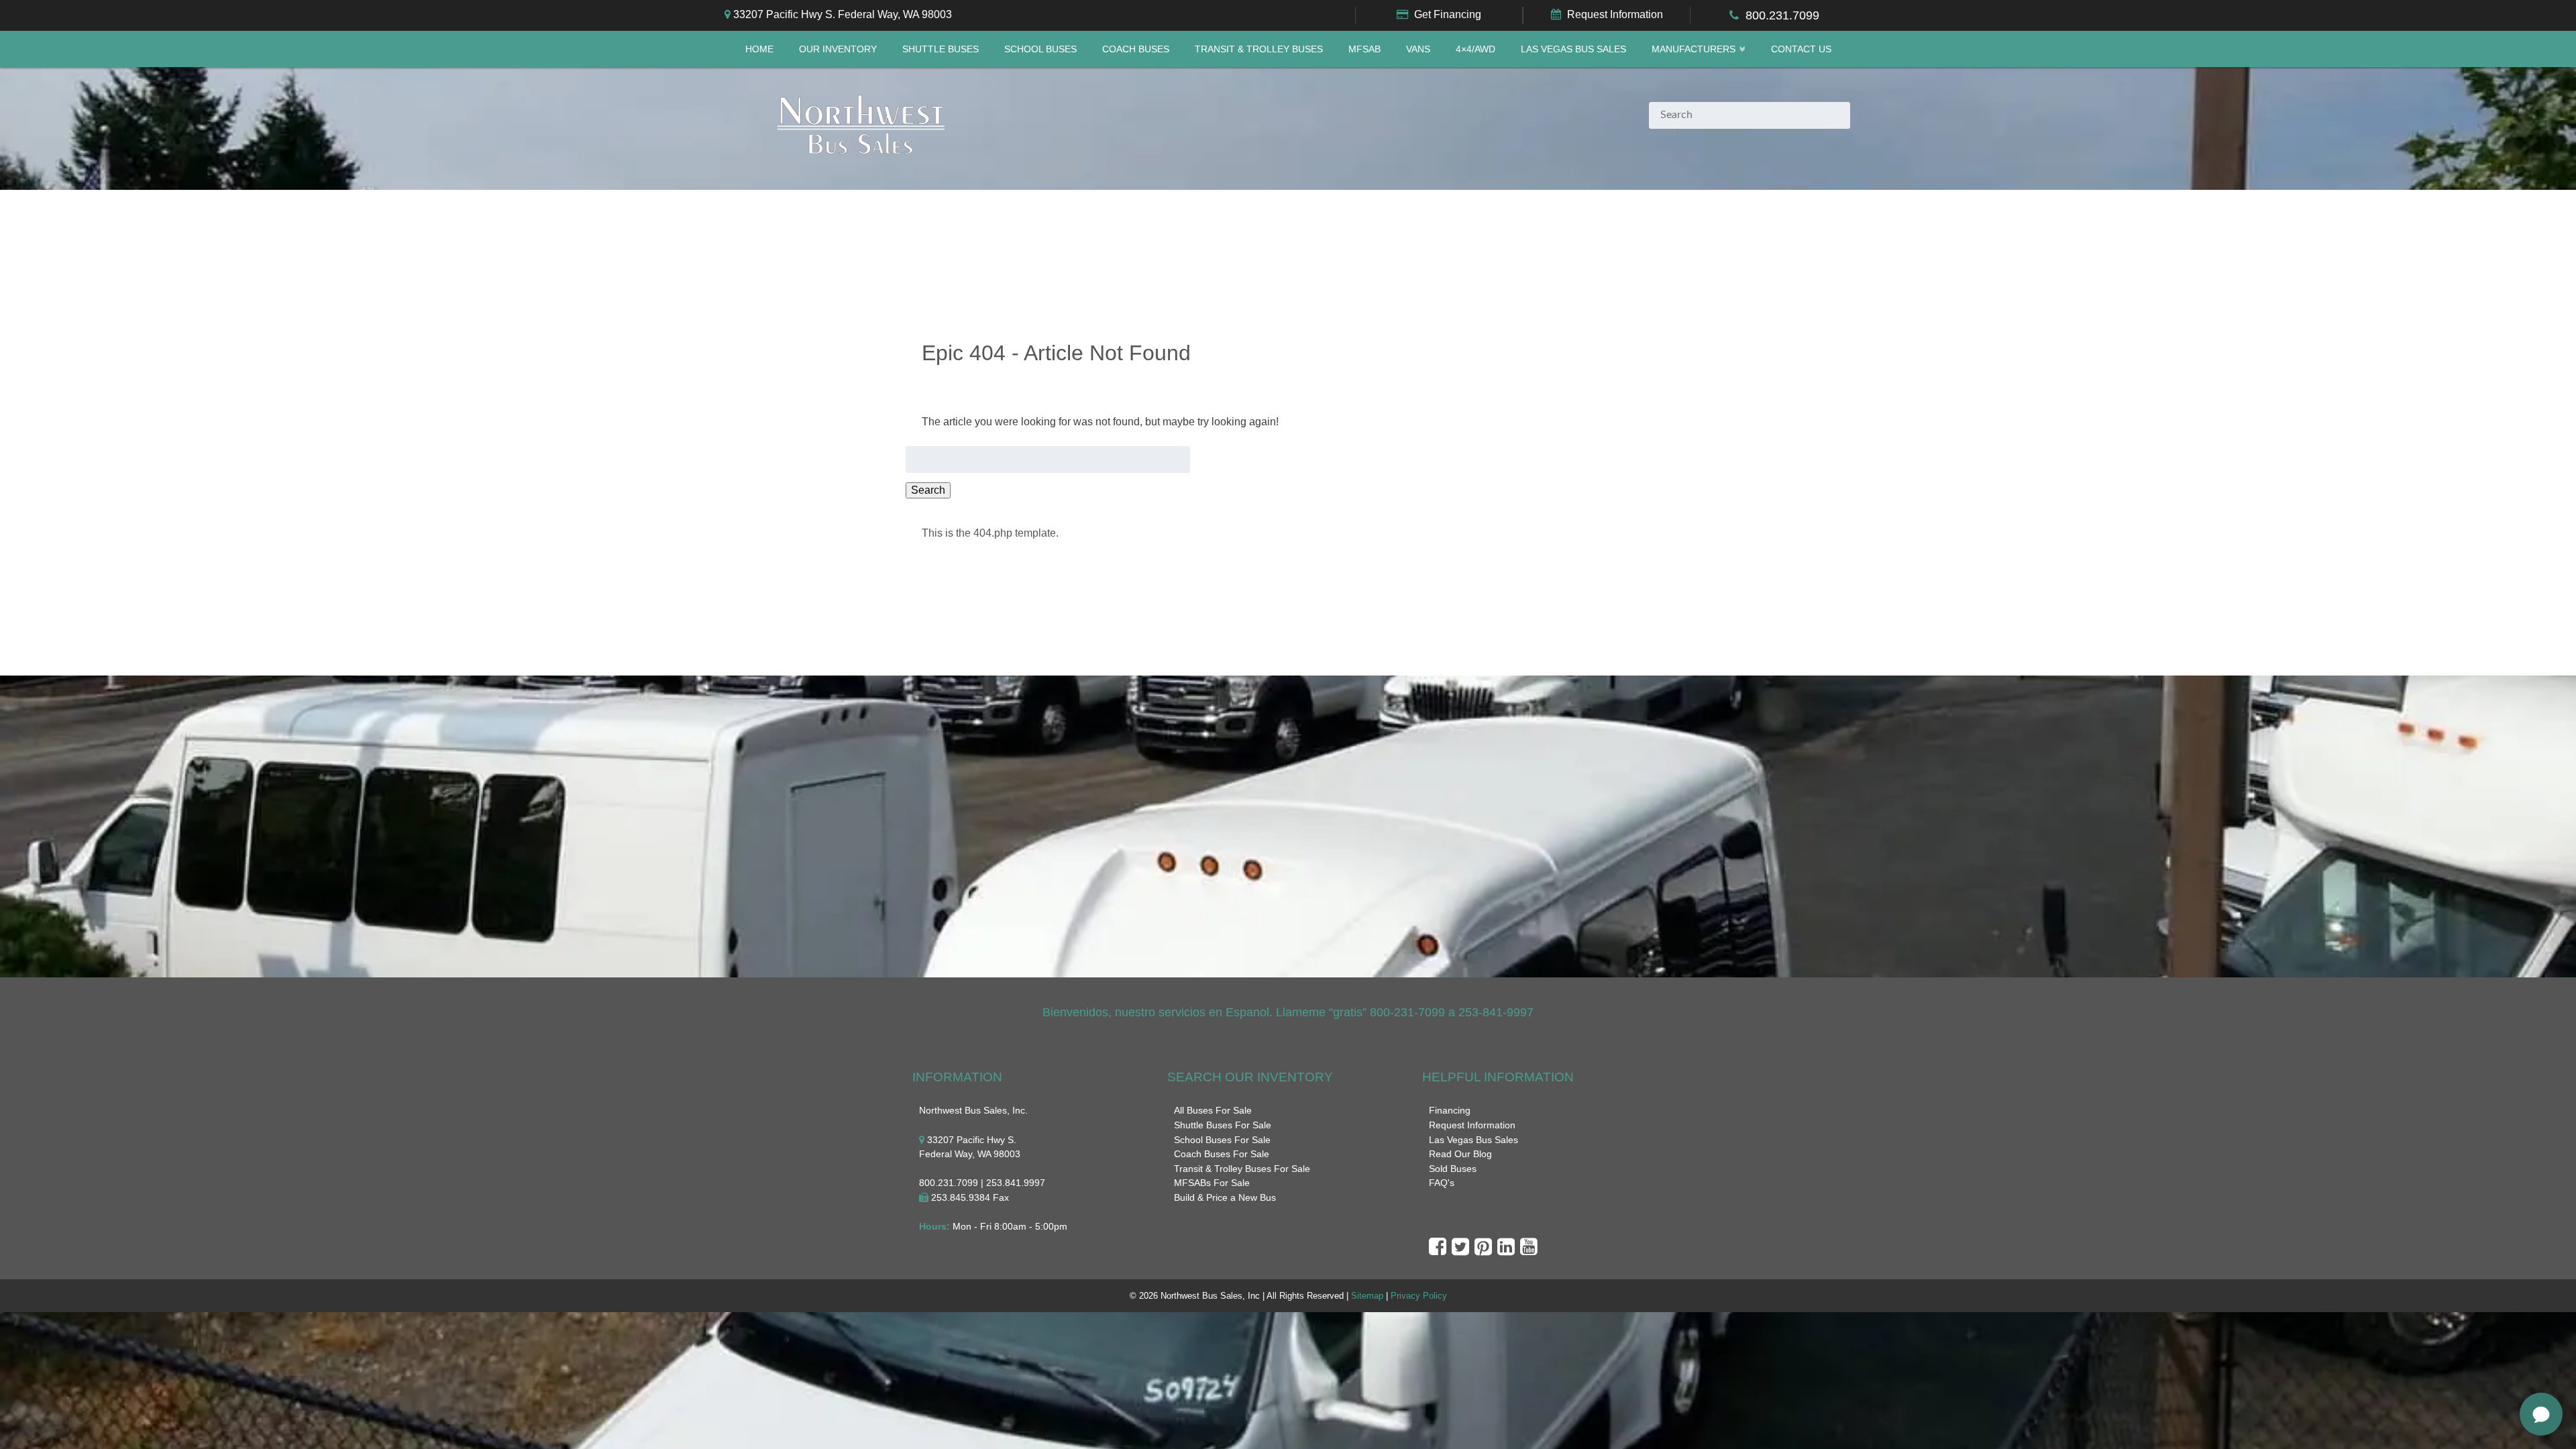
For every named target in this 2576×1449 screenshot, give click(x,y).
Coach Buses (1136, 49)
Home (759, 49)
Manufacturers (1694, 49)
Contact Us (1801, 49)
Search (928, 490)
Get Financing (1448, 14)
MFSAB (1364, 49)
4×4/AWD (1475, 49)
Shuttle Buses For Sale (1223, 1125)
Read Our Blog (1460, 1154)
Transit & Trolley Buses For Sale (1242, 1169)
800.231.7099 (1782, 15)
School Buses (1040, 49)
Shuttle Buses (941, 49)
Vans (1418, 49)
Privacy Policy (1419, 1296)
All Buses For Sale (1213, 1110)
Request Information (1615, 14)
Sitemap (1367, 1296)
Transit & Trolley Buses (1259, 49)
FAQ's (1442, 1183)
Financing (1450, 1110)
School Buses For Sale (1222, 1140)
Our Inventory (838, 49)
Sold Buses (1453, 1169)
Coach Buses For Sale (1222, 1154)
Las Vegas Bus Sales (1573, 49)
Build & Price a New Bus (1225, 1197)
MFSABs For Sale (1212, 1183)
